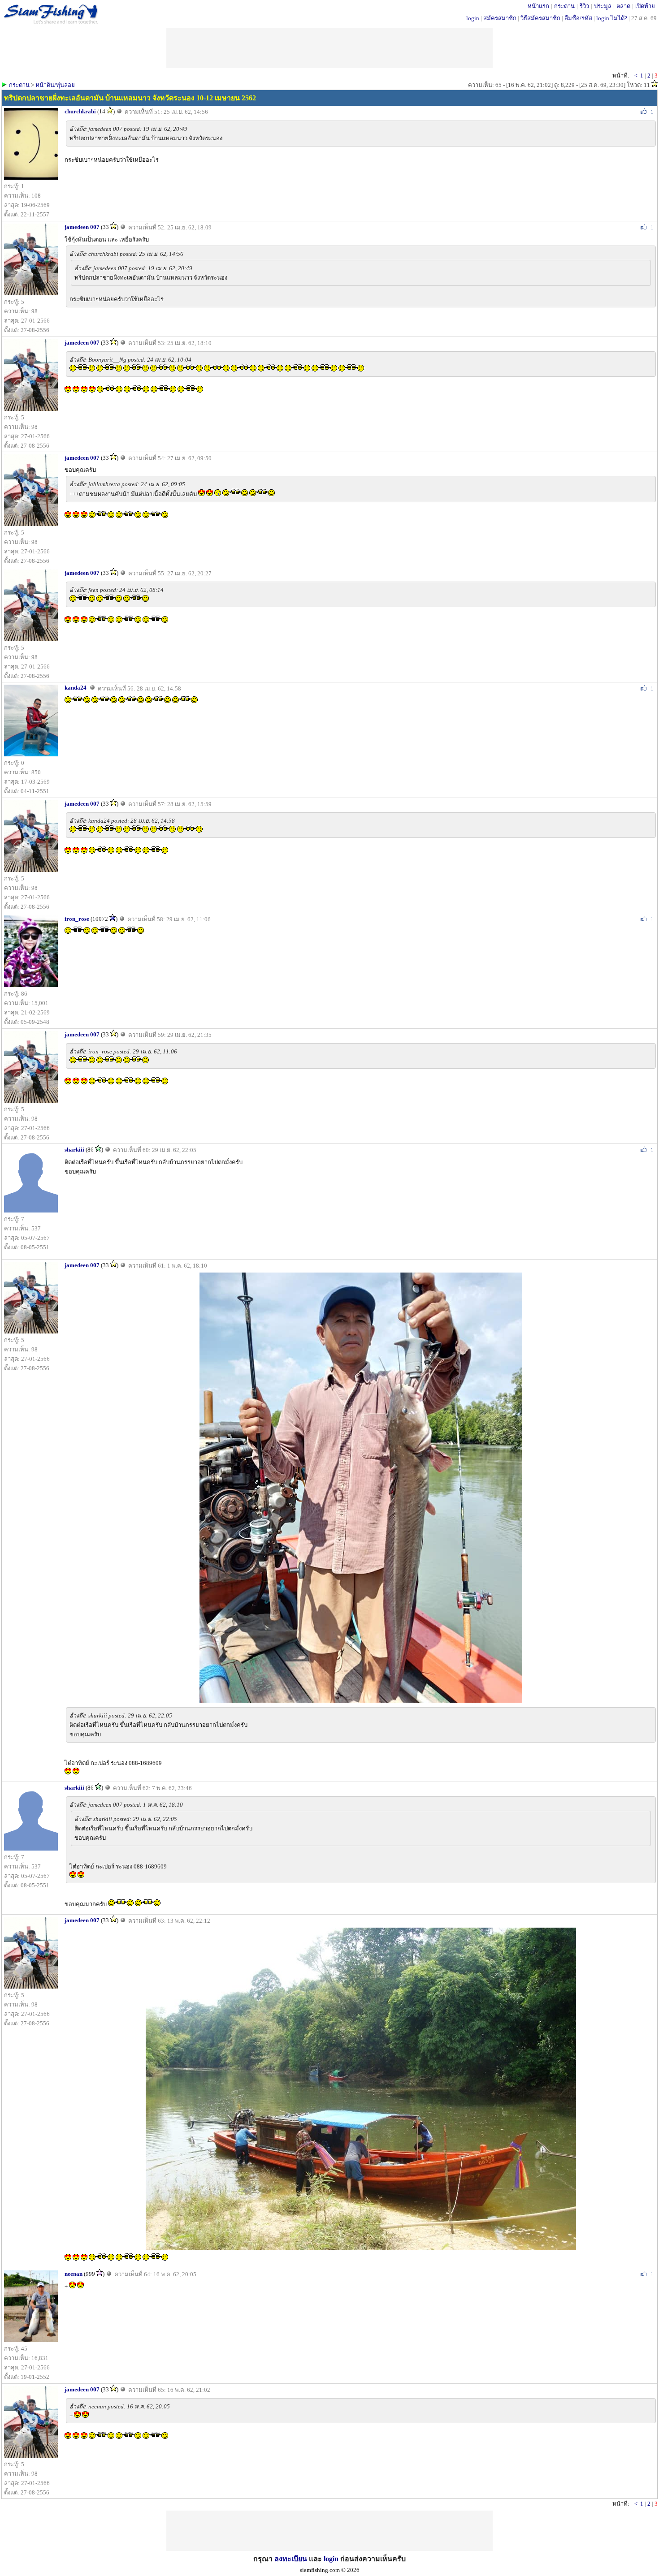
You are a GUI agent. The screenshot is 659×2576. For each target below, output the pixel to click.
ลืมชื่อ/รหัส (578, 18)
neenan (74, 2274)
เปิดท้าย (645, 6)
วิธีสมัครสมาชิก (540, 18)
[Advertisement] (329, 2531)
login (473, 18)
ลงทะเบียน (291, 2559)
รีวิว (584, 6)
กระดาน (564, 6)
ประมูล (603, 6)
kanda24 (76, 688)
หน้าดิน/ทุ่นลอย (55, 85)
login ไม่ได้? (612, 18)
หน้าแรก (538, 6)
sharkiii (74, 1150)
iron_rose (77, 919)
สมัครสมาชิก (500, 18)
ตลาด (623, 6)
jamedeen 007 (82, 227)
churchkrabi (80, 111)
